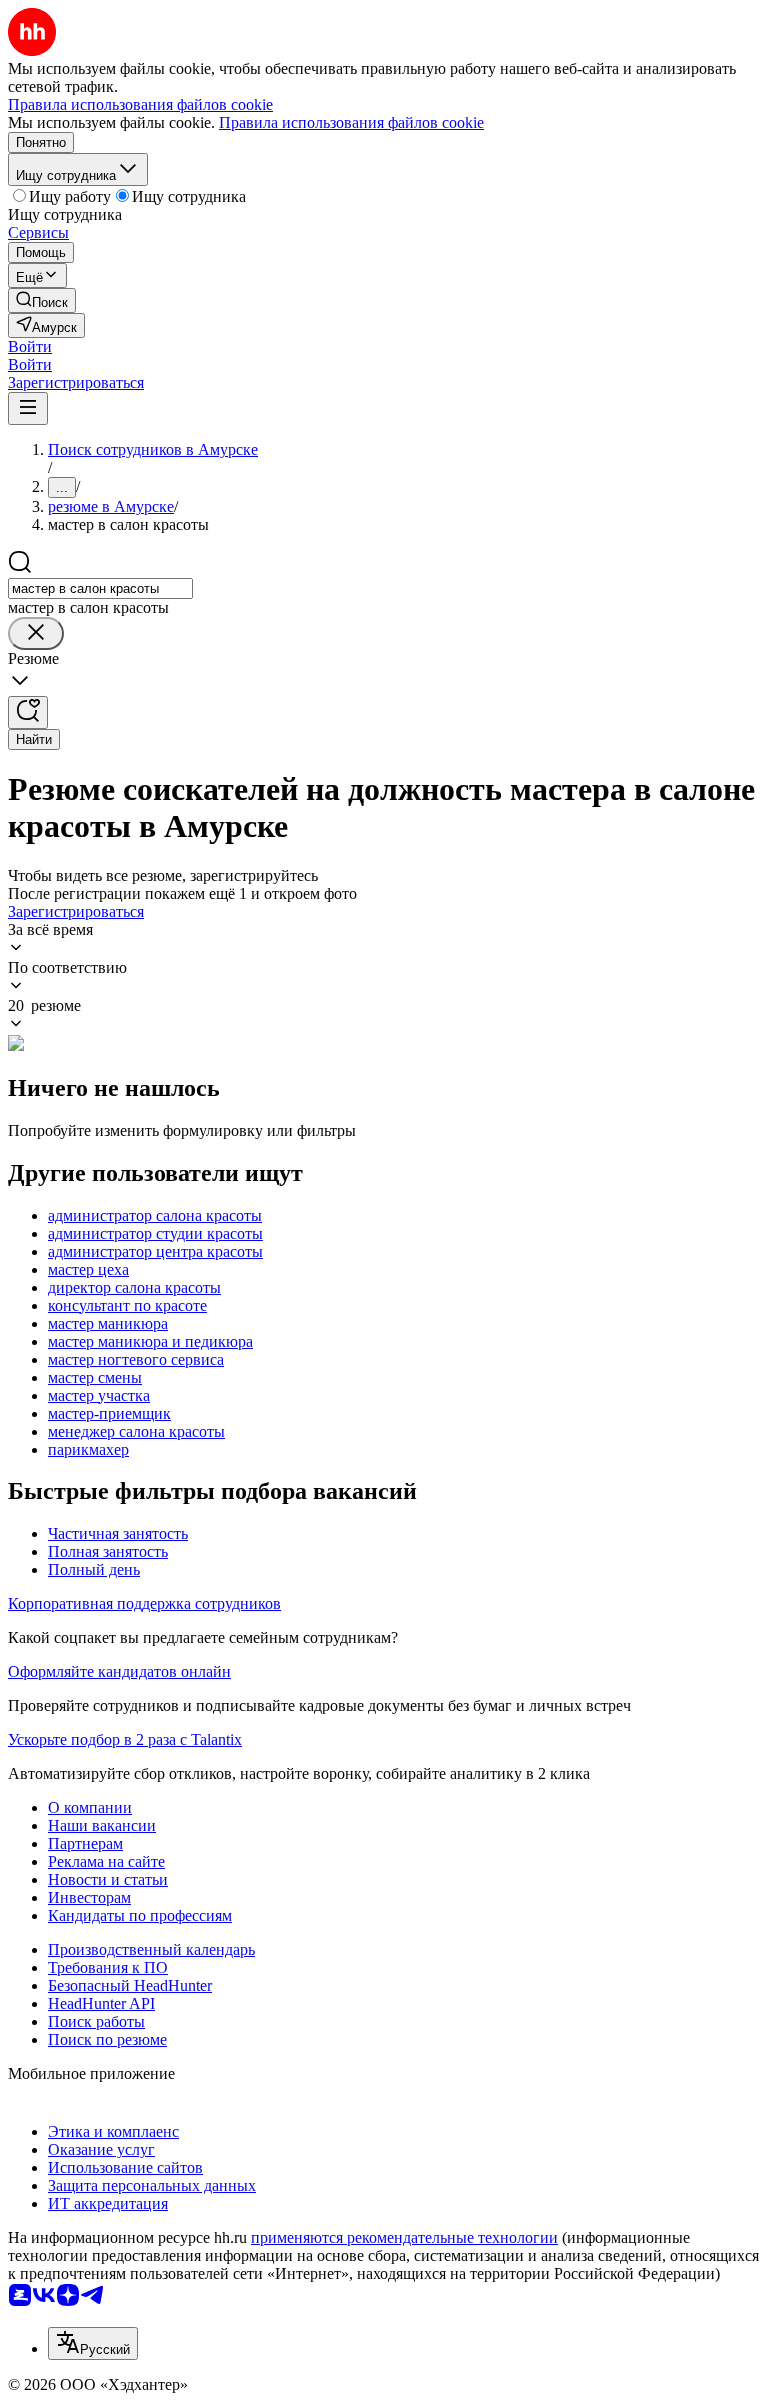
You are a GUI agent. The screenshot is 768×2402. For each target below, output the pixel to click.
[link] (42, 300)
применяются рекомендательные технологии (404, 2237)
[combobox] (100, 588)
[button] (30, 346)
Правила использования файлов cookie (351, 122)
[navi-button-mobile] (28, 408)
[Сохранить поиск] (28, 712)
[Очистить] (36, 633)
